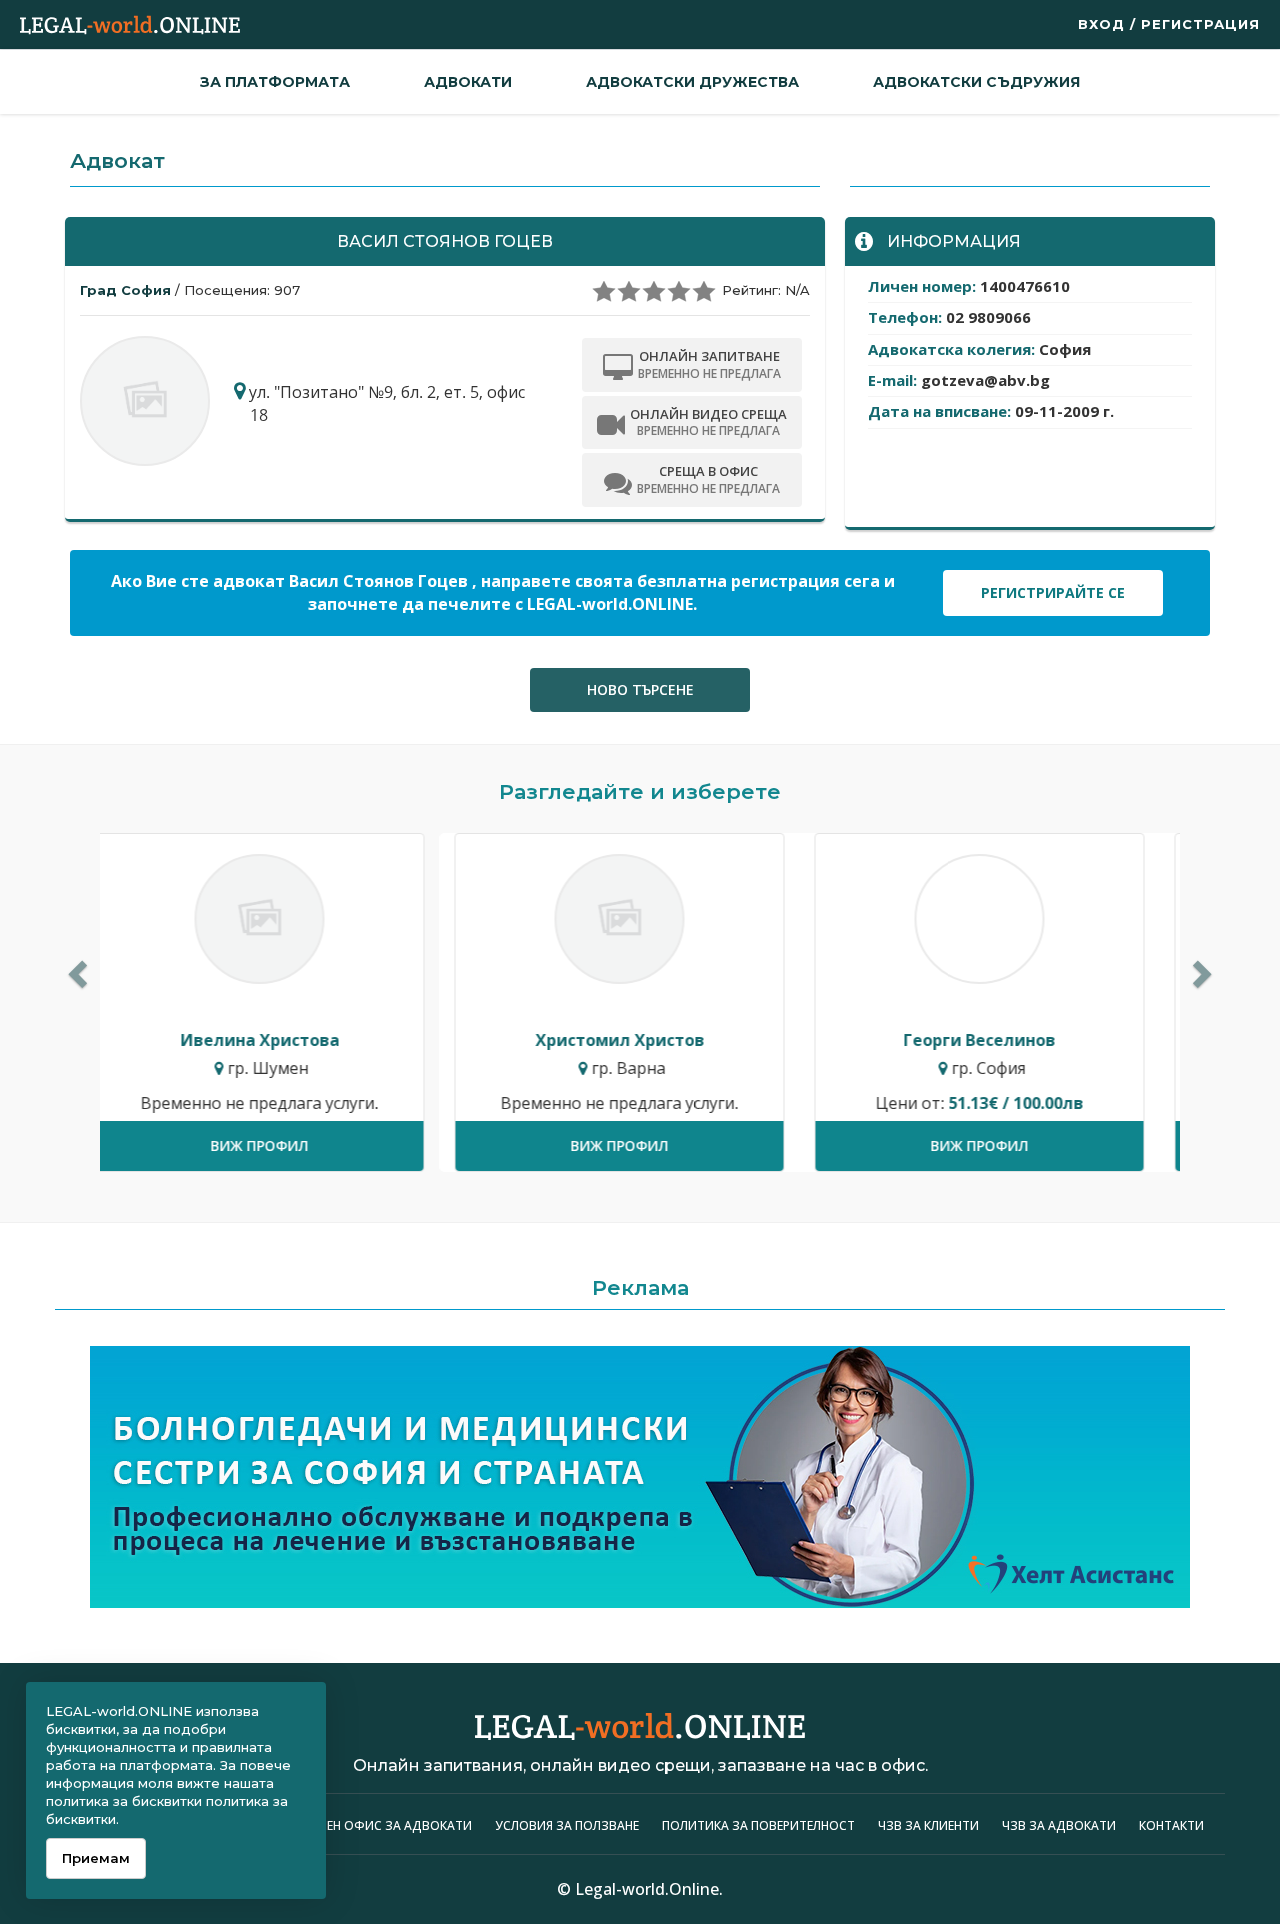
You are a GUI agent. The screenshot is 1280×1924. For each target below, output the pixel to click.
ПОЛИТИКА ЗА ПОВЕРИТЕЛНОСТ (758, 1825)
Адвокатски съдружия (976, 82)
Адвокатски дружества (692, 82)
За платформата (275, 82)
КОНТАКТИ (1171, 1825)
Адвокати (468, 82)
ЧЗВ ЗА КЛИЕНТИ (930, 1825)
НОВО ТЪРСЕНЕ (640, 689)
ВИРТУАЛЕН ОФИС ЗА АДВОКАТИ (371, 1825)
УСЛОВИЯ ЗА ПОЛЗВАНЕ (567, 1825)
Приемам (96, 1858)
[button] (75, 968)
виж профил (280, 1145)
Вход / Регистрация (1169, 24)
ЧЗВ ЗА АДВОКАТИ (1060, 1825)
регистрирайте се (1053, 592)
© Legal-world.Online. (640, 1889)
